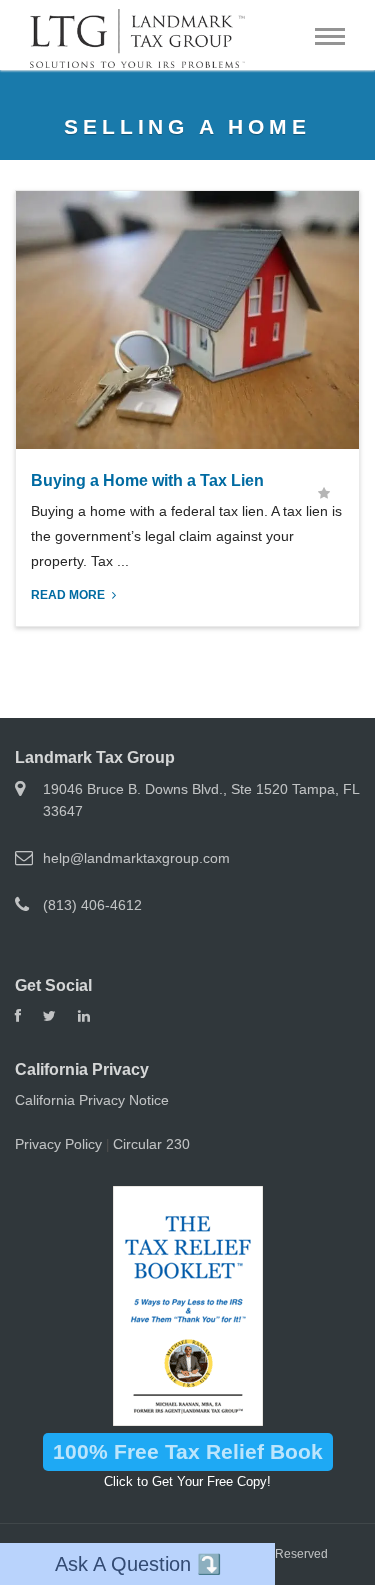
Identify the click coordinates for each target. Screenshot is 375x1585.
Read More (69, 595)
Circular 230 (151, 1144)
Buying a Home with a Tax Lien (147, 480)
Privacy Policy (58, 1144)
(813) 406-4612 (92, 905)
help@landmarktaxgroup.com (136, 858)
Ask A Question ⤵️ (138, 1564)
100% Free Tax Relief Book (188, 1451)
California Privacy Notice (92, 1100)
